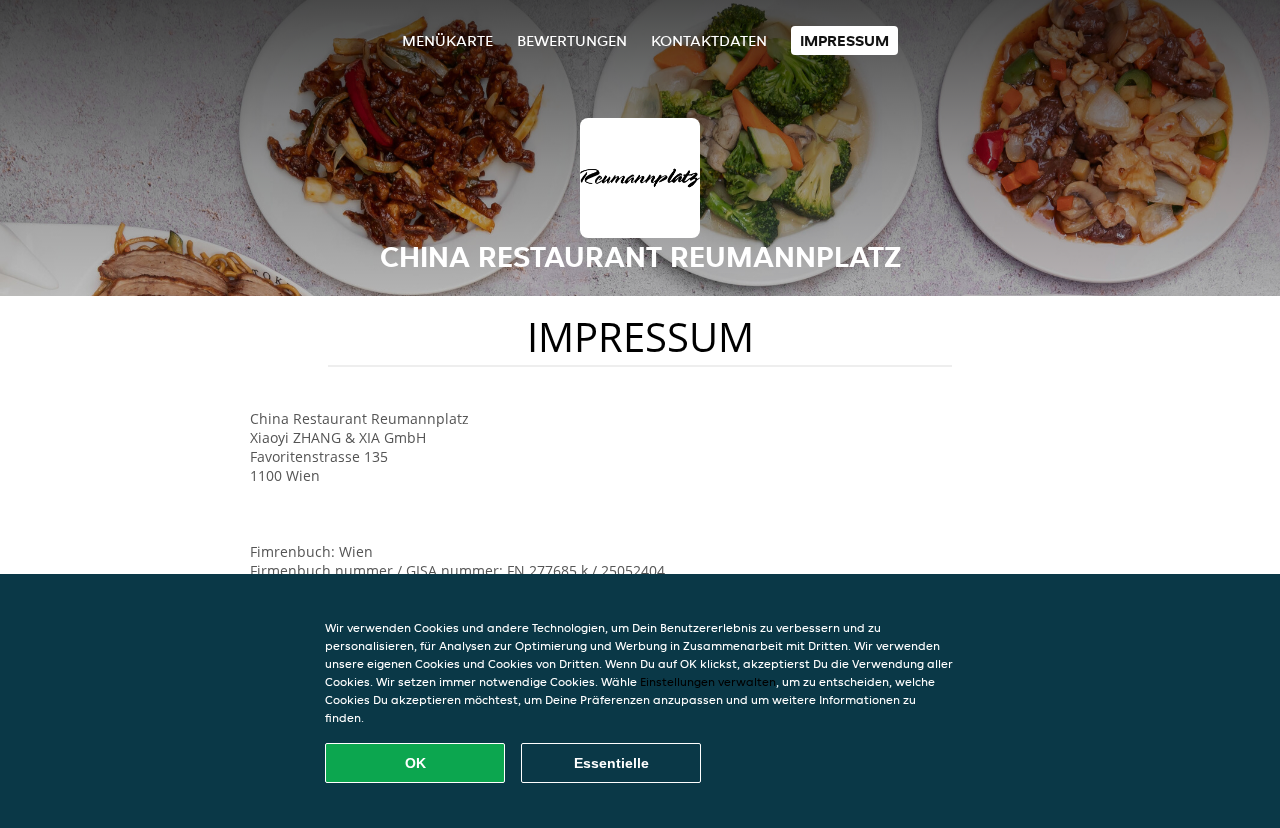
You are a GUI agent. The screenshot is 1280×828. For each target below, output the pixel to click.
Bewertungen (572, 40)
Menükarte (447, 40)
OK (415, 763)
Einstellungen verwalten (708, 681)
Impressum (844, 40)
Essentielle (611, 763)
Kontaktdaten (709, 40)
